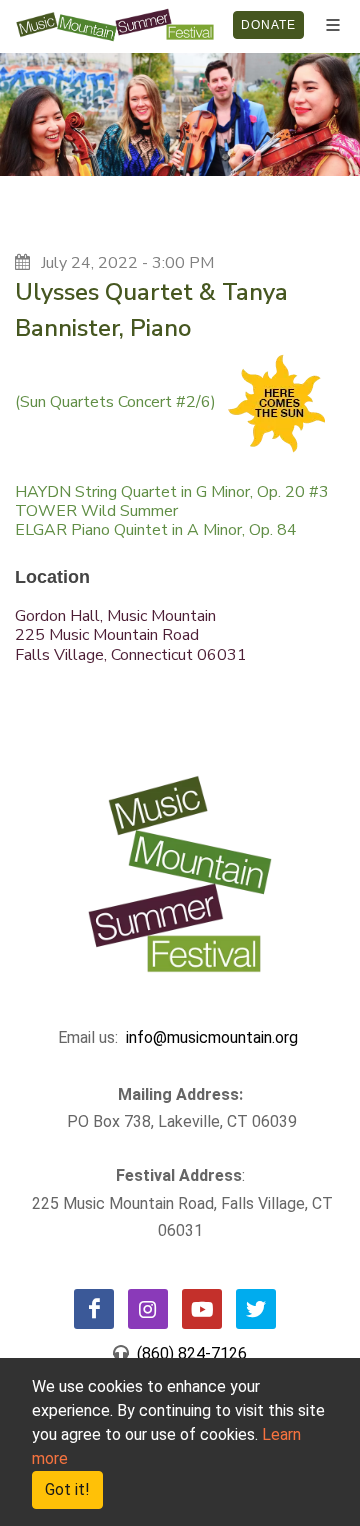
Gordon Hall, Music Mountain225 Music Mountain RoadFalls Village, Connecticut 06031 (131, 635)
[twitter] (256, 1309)
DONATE (268, 25)
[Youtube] (202, 1309)
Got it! (67, 1489)
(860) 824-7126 (188, 1353)
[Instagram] (148, 1309)
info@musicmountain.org (212, 1037)
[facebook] (94, 1309)
